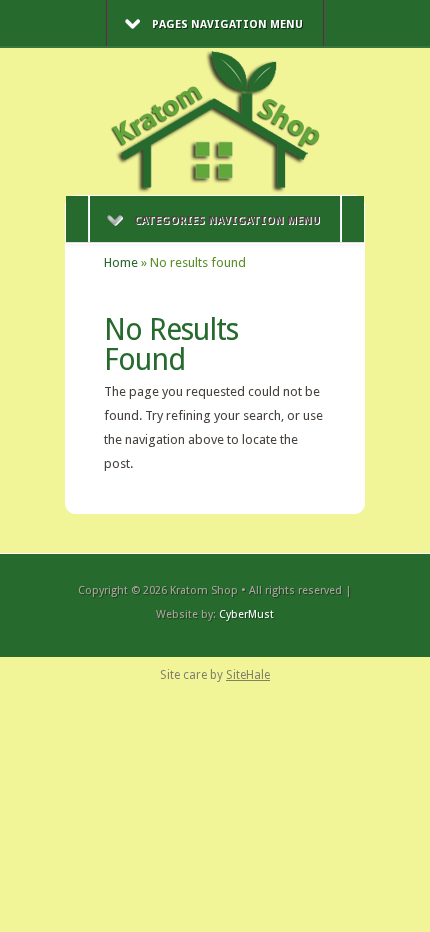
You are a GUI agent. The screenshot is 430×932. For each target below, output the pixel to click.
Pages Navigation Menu (227, 24)
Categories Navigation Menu (227, 220)
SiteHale (248, 675)
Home (121, 262)
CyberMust (246, 614)
